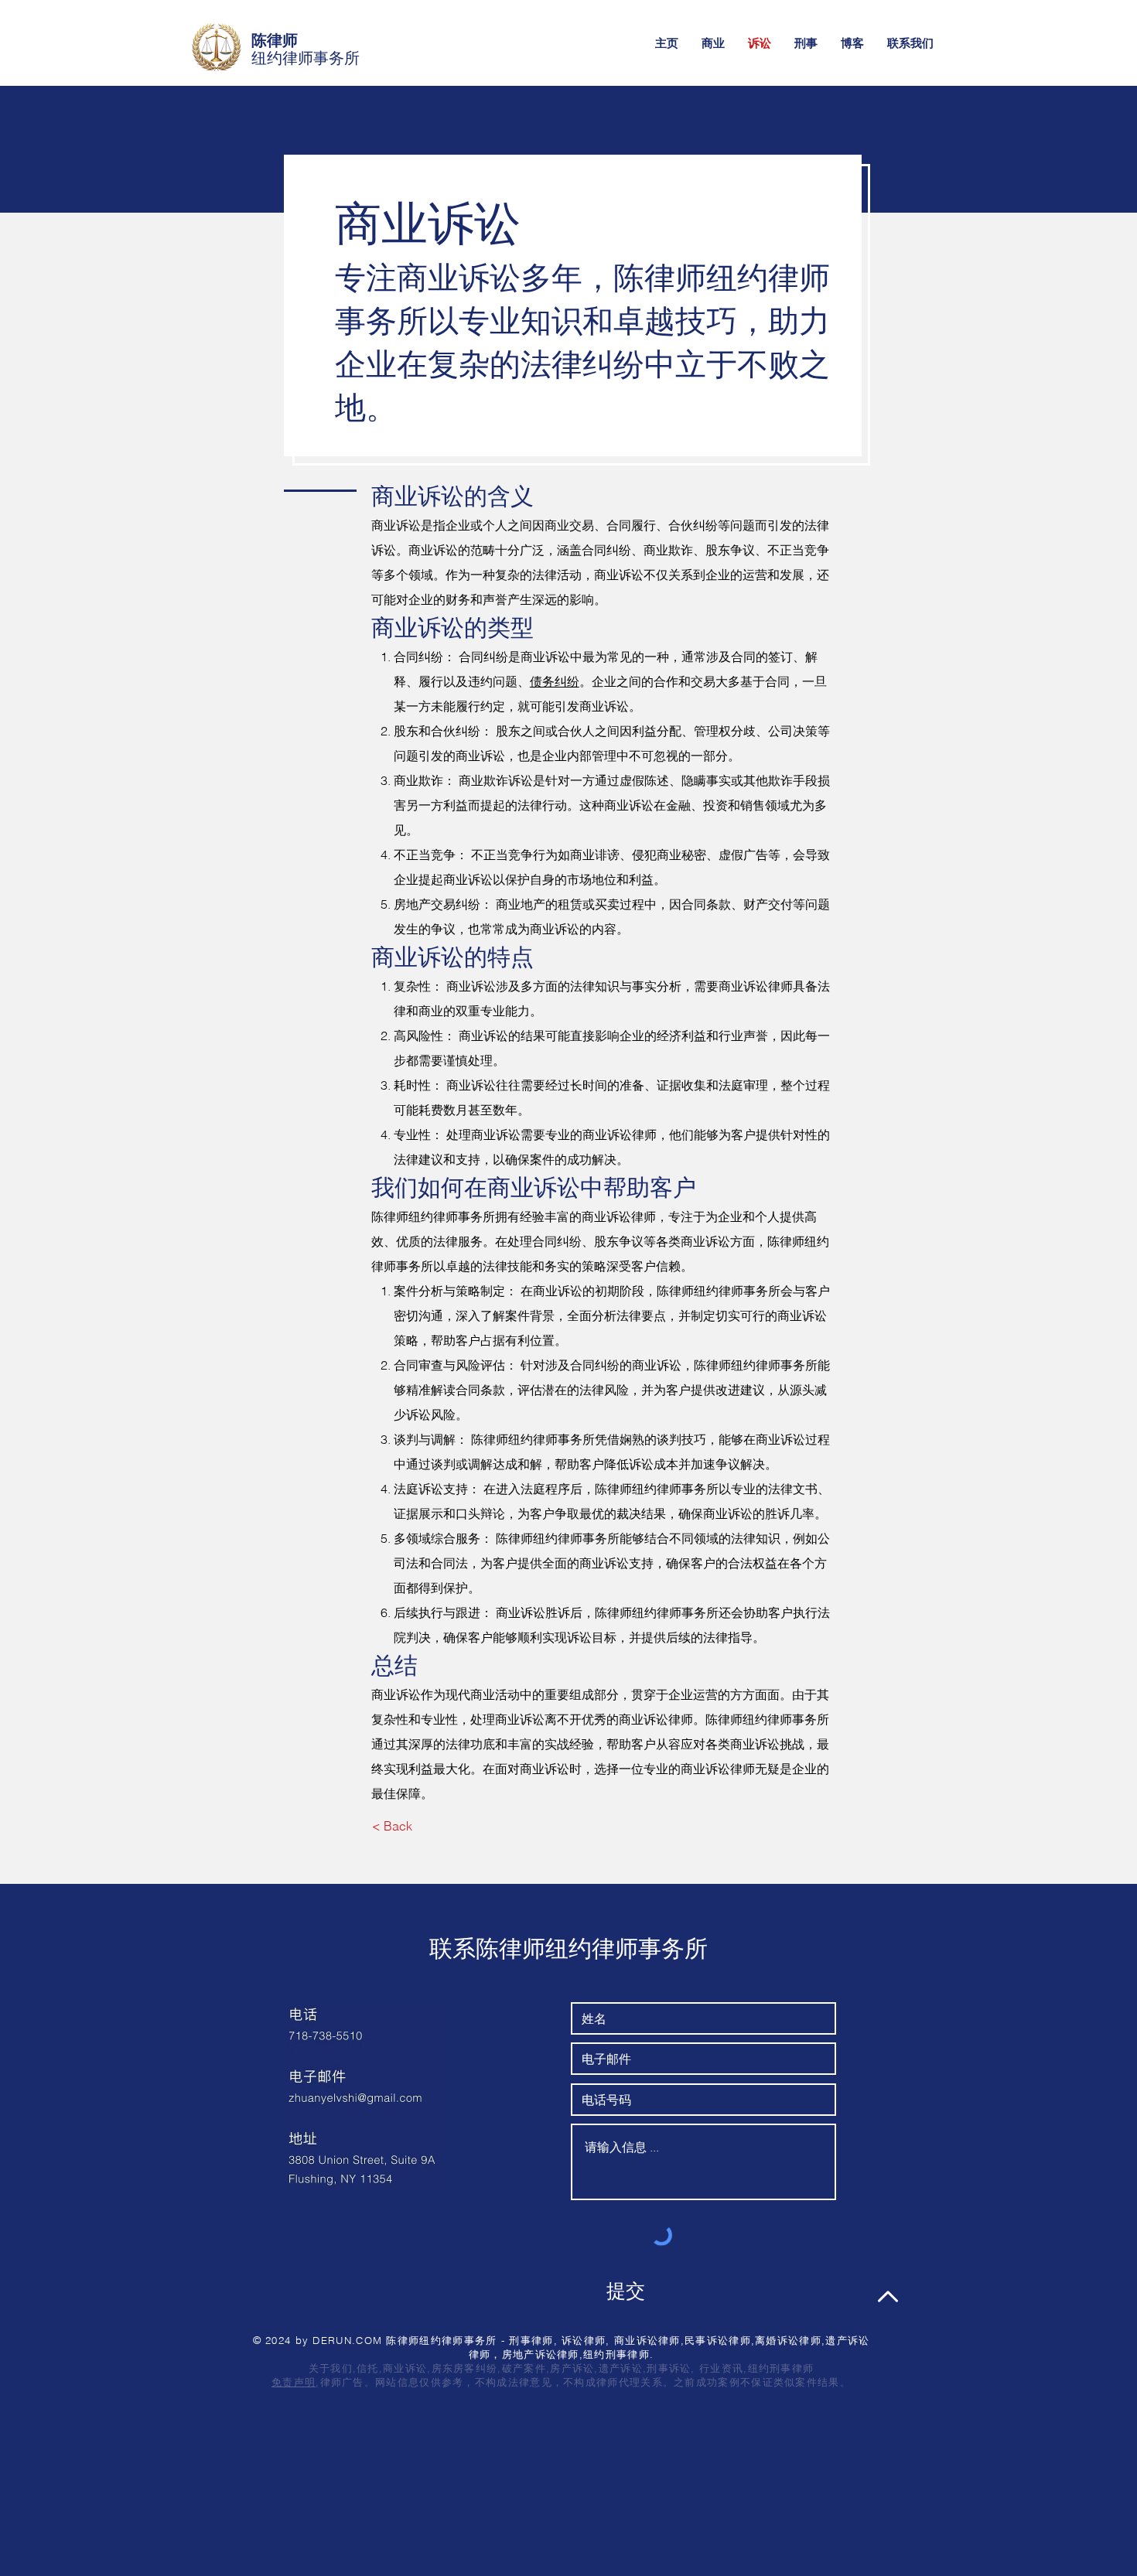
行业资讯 (721, 2368)
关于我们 (331, 2368)
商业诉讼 (405, 2368)
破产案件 (524, 2368)
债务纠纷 (555, 681)
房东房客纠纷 (465, 2368)
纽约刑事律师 (781, 2368)
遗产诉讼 (621, 2368)
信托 (368, 2368)
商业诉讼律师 (619, 1216)
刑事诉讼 (669, 2368)
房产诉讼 (572, 2368)
